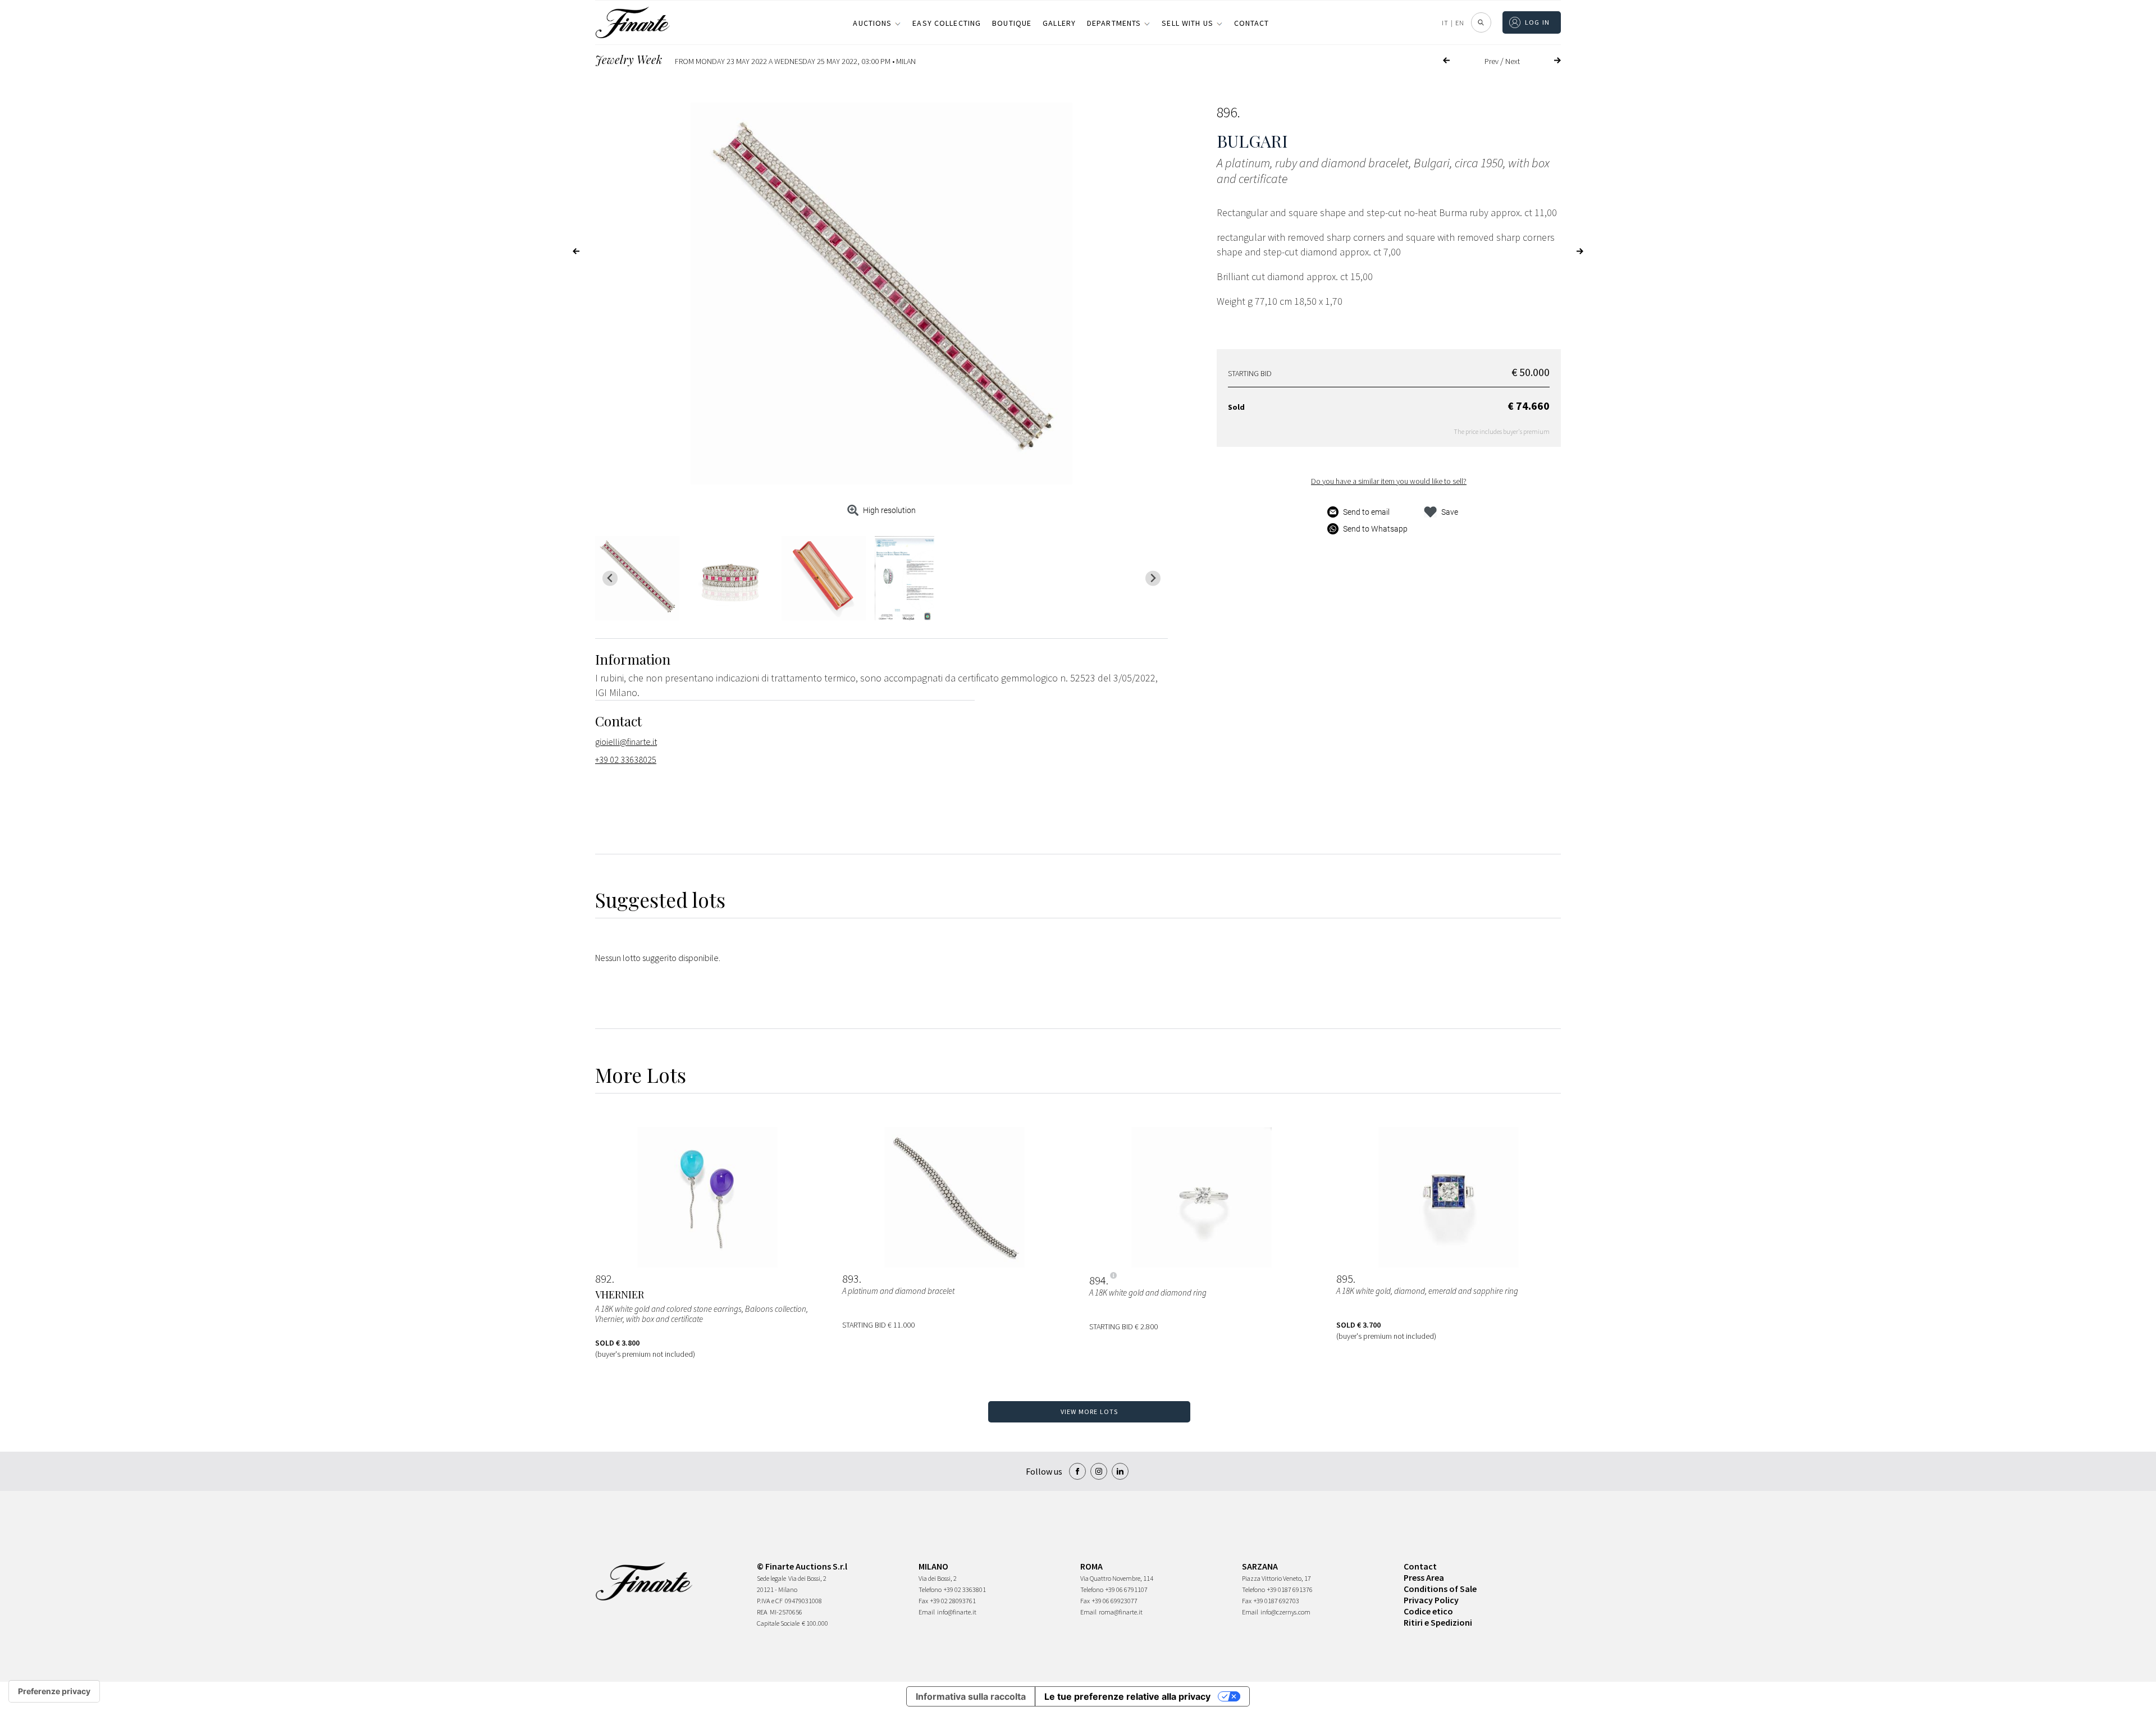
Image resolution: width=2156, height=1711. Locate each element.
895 (1345, 1279)
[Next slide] (1153, 578)
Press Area (1424, 1577)
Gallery (1059, 23)
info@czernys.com (1285, 1612)
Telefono (930, 1589)
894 (1098, 1280)
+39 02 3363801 (965, 1589)
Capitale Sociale (778, 1623)
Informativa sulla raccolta (971, 1696)
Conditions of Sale (1440, 1589)
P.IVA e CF (770, 1601)
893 (851, 1279)
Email (927, 1612)
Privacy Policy (1431, 1600)
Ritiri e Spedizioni (1438, 1622)
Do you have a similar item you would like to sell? (1389, 481)
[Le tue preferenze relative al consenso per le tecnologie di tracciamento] (54, 1691)
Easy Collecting (947, 23)
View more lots (1090, 1412)
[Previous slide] (610, 578)
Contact (1252, 23)
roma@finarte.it (1121, 1612)
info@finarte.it (957, 1612)
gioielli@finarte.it (626, 742)
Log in (1538, 22)
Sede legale (771, 1578)
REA (762, 1612)
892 (604, 1279)
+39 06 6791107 (1127, 1589)
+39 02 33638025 (626, 760)
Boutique (1012, 23)
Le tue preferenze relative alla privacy (1127, 1696)
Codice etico (1428, 1611)
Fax (923, 1601)
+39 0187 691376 (1290, 1589)
